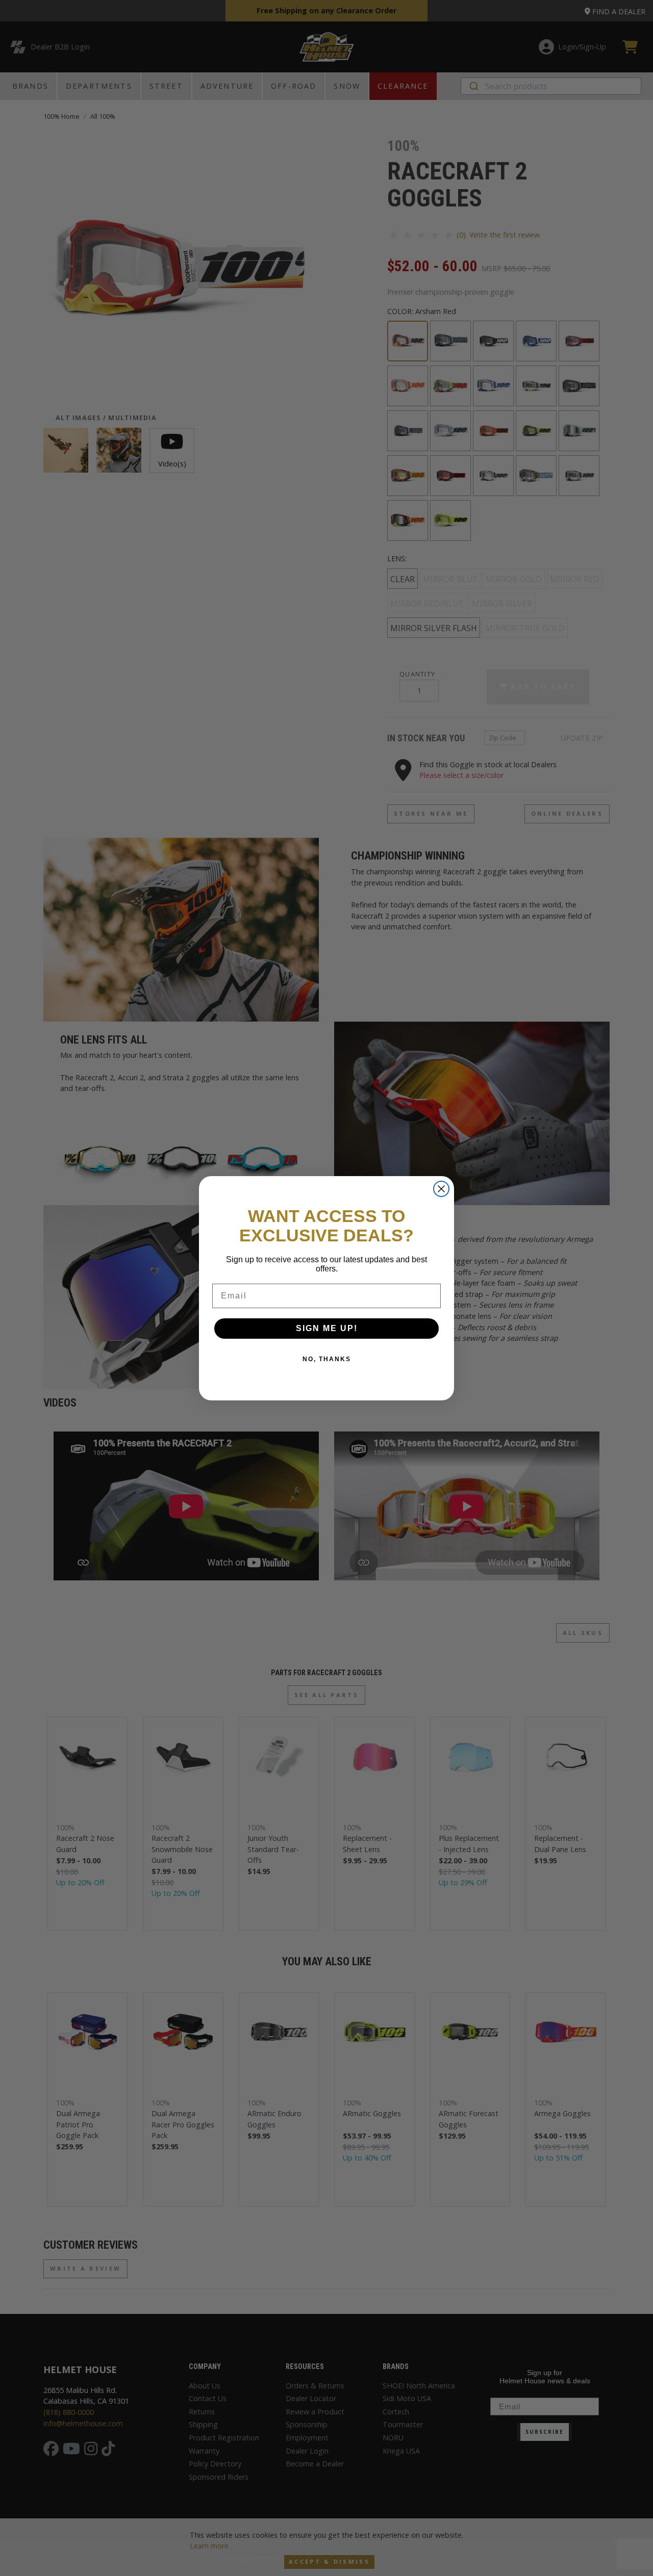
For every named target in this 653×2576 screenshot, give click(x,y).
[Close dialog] (441, 1189)
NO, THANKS (327, 1359)
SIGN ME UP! (327, 1328)
